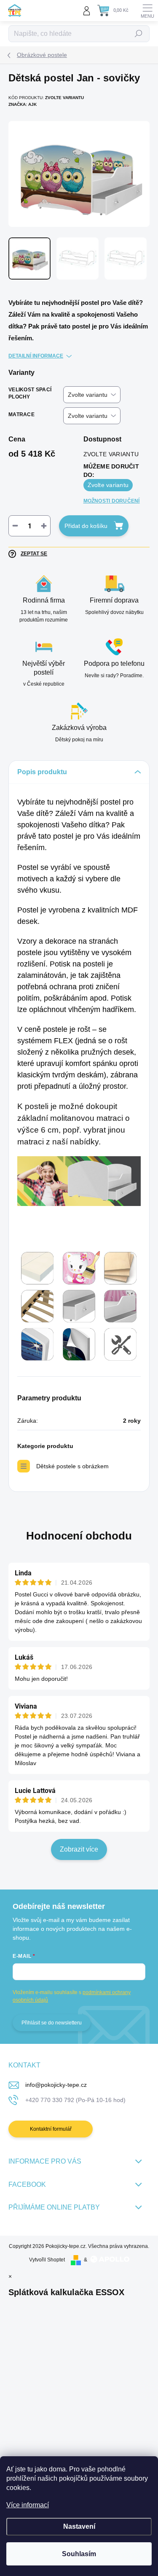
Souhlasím (79, 2554)
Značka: (23, 104)
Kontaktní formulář (51, 2129)
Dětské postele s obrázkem (72, 1466)
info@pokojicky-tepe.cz (56, 2085)
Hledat (139, 34)
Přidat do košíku (86, 526)
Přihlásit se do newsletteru (52, 2023)
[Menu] (147, 11)
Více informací (28, 2505)
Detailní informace (36, 356)
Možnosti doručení (112, 501)
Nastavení (79, 2526)
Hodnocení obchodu (79, 1536)
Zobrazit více (79, 1849)
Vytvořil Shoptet (47, 2260)
